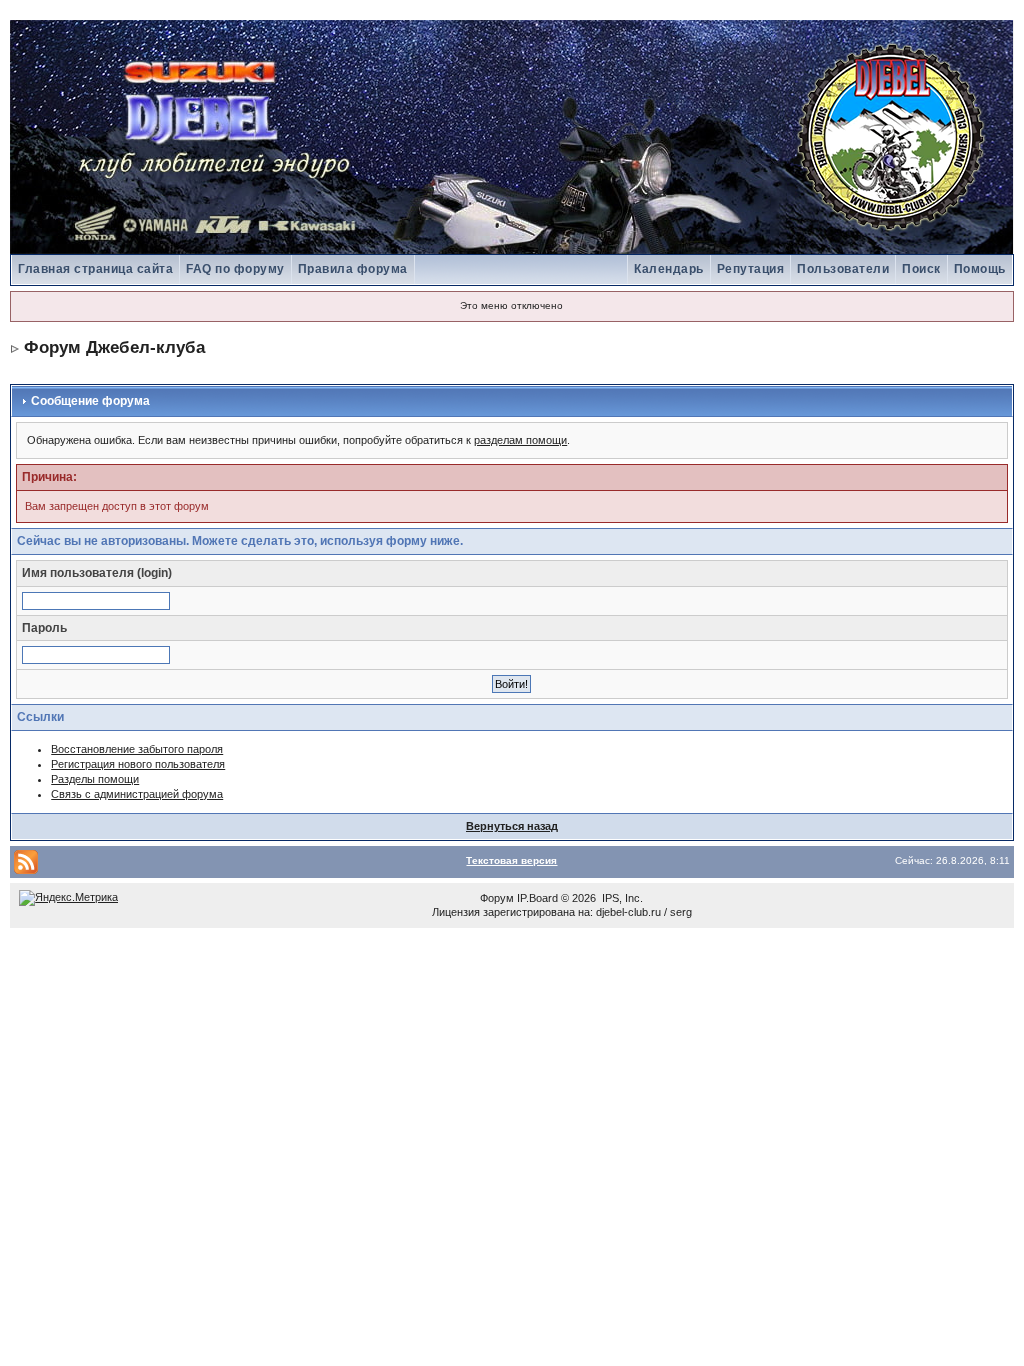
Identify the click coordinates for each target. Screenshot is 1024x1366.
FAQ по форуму (235, 269)
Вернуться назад (512, 826)
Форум (497, 898)
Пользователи (843, 269)
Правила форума (353, 269)
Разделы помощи (95, 779)
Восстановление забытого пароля (137, 749)
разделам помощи (520, 440)
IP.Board (537, 898)
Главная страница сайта (95, 269)
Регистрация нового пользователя (138, 764)
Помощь (980, 269)
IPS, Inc (621, 898)
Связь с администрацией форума (137, 794)
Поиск (921, 269)
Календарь (669, 269)
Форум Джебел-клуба (114, 347)
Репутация (751, 269)
